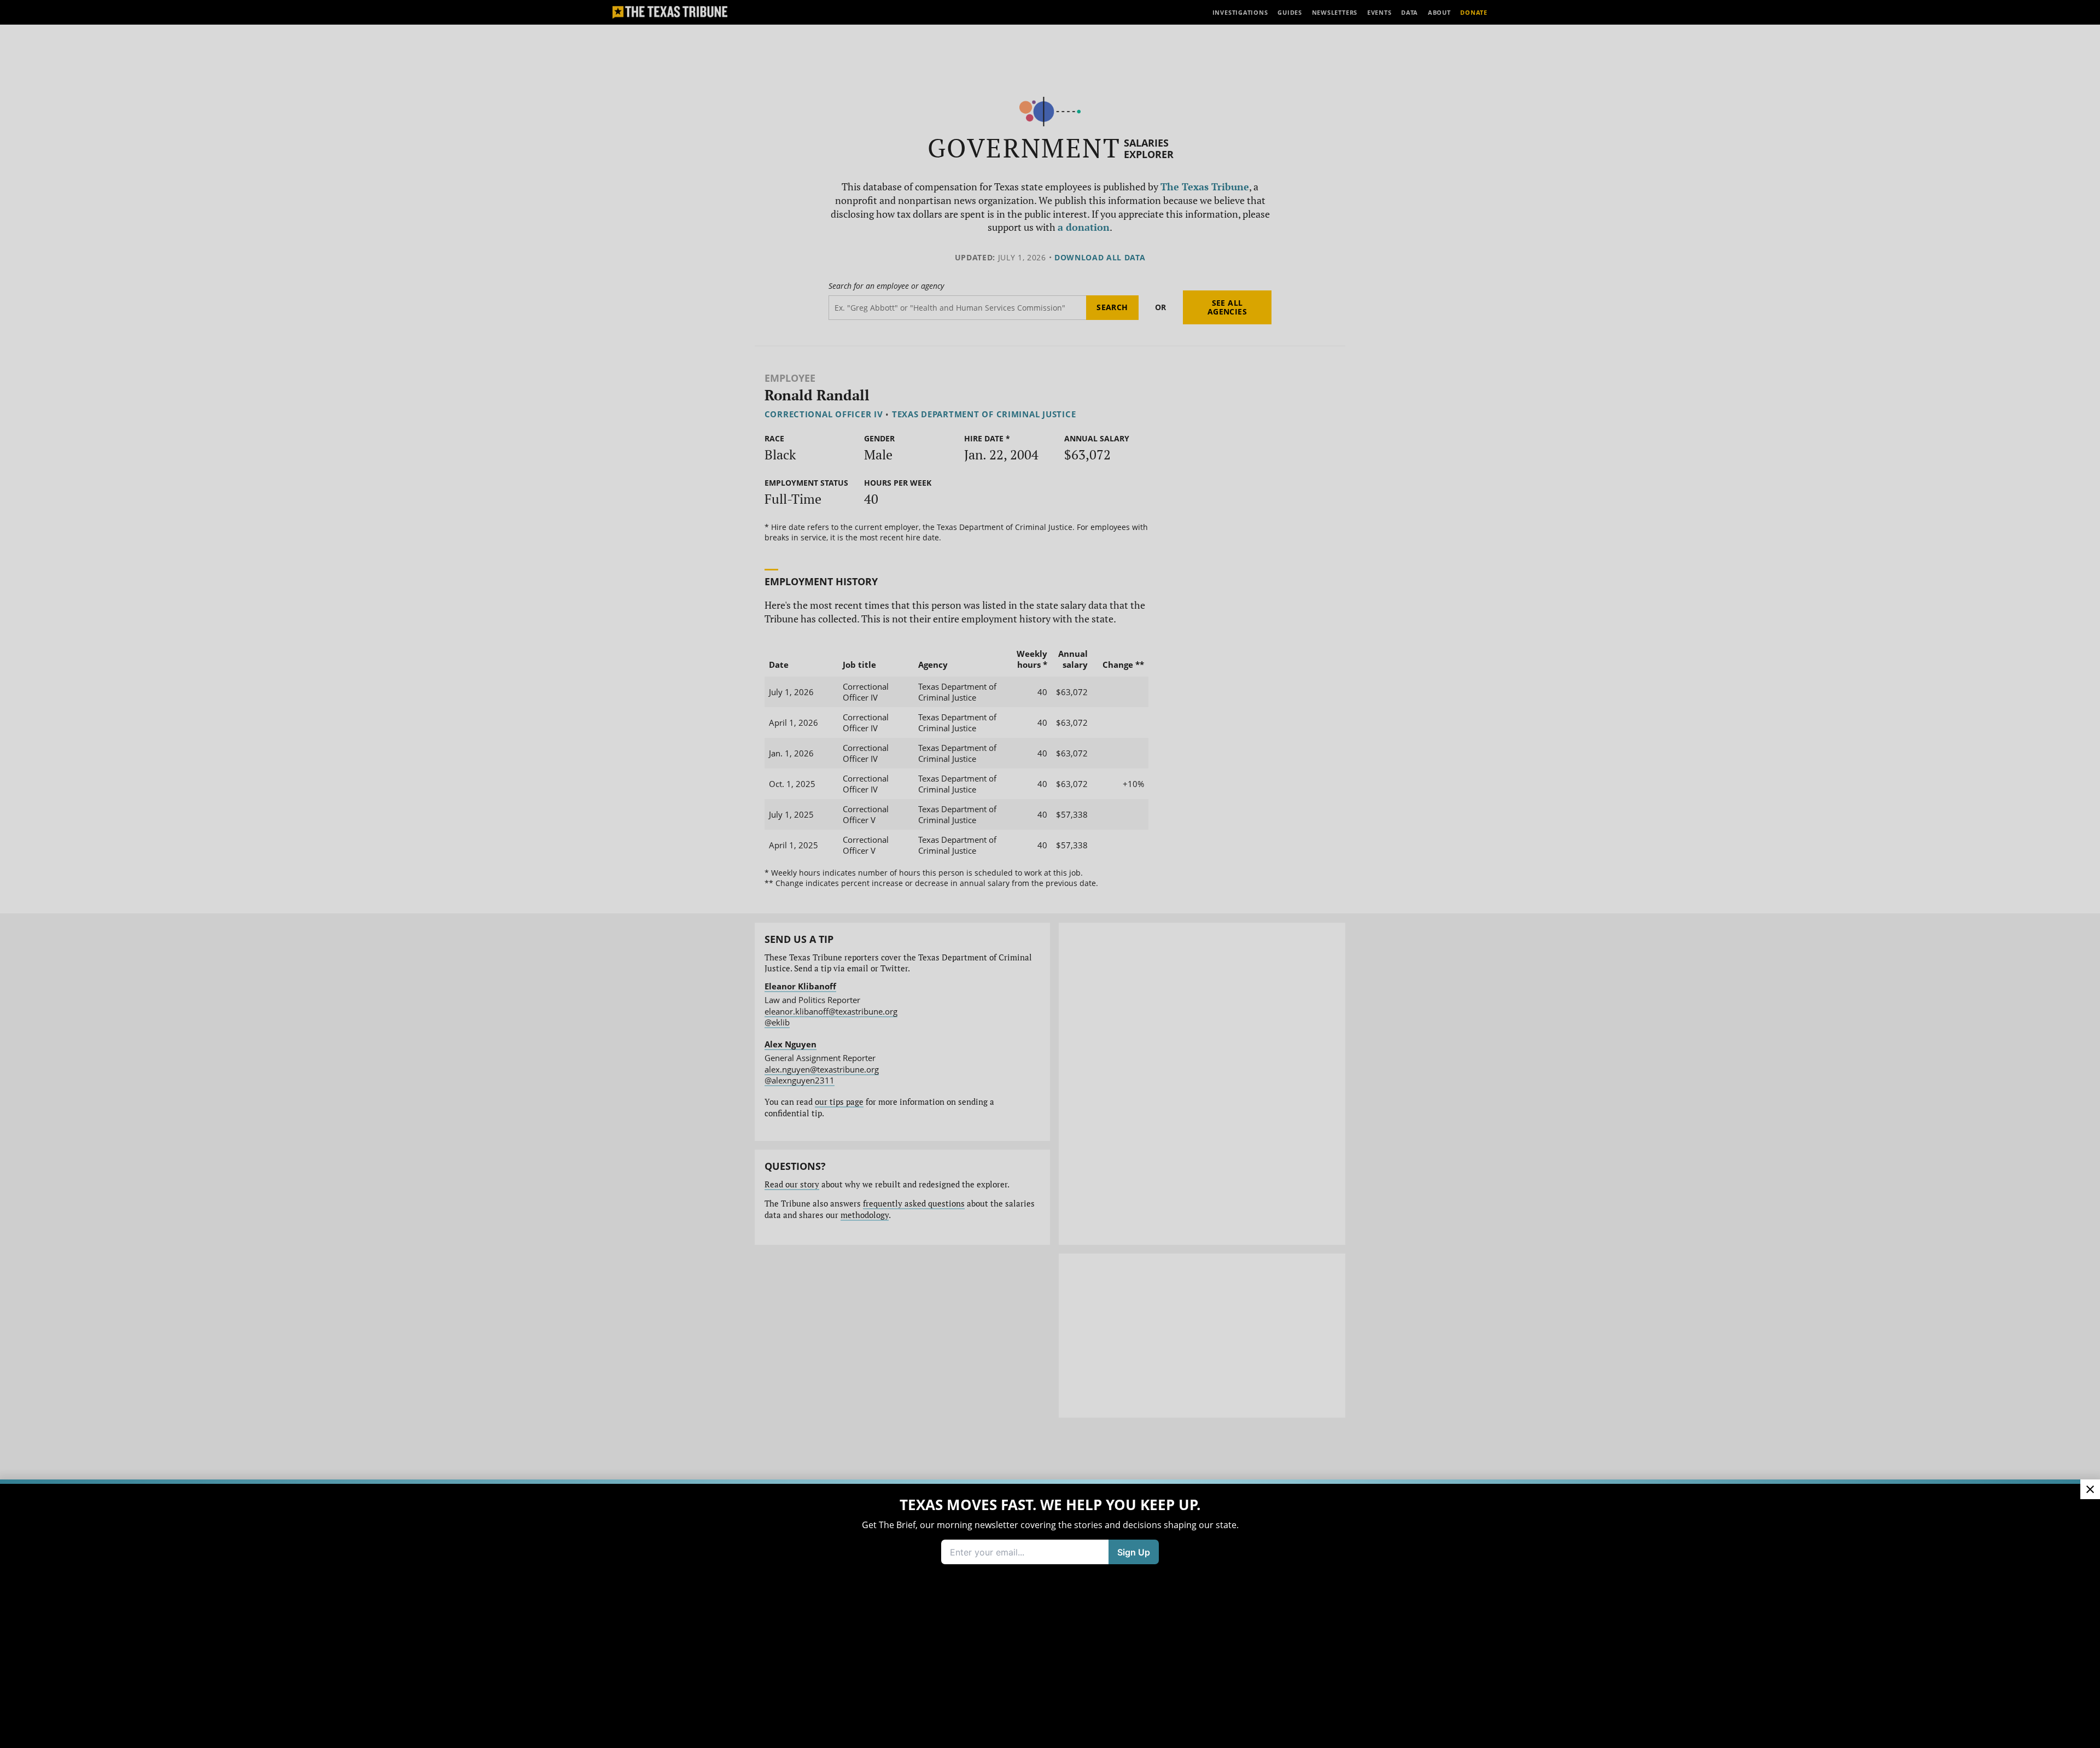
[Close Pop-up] (2090, 1489)
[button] (1050, 874)
